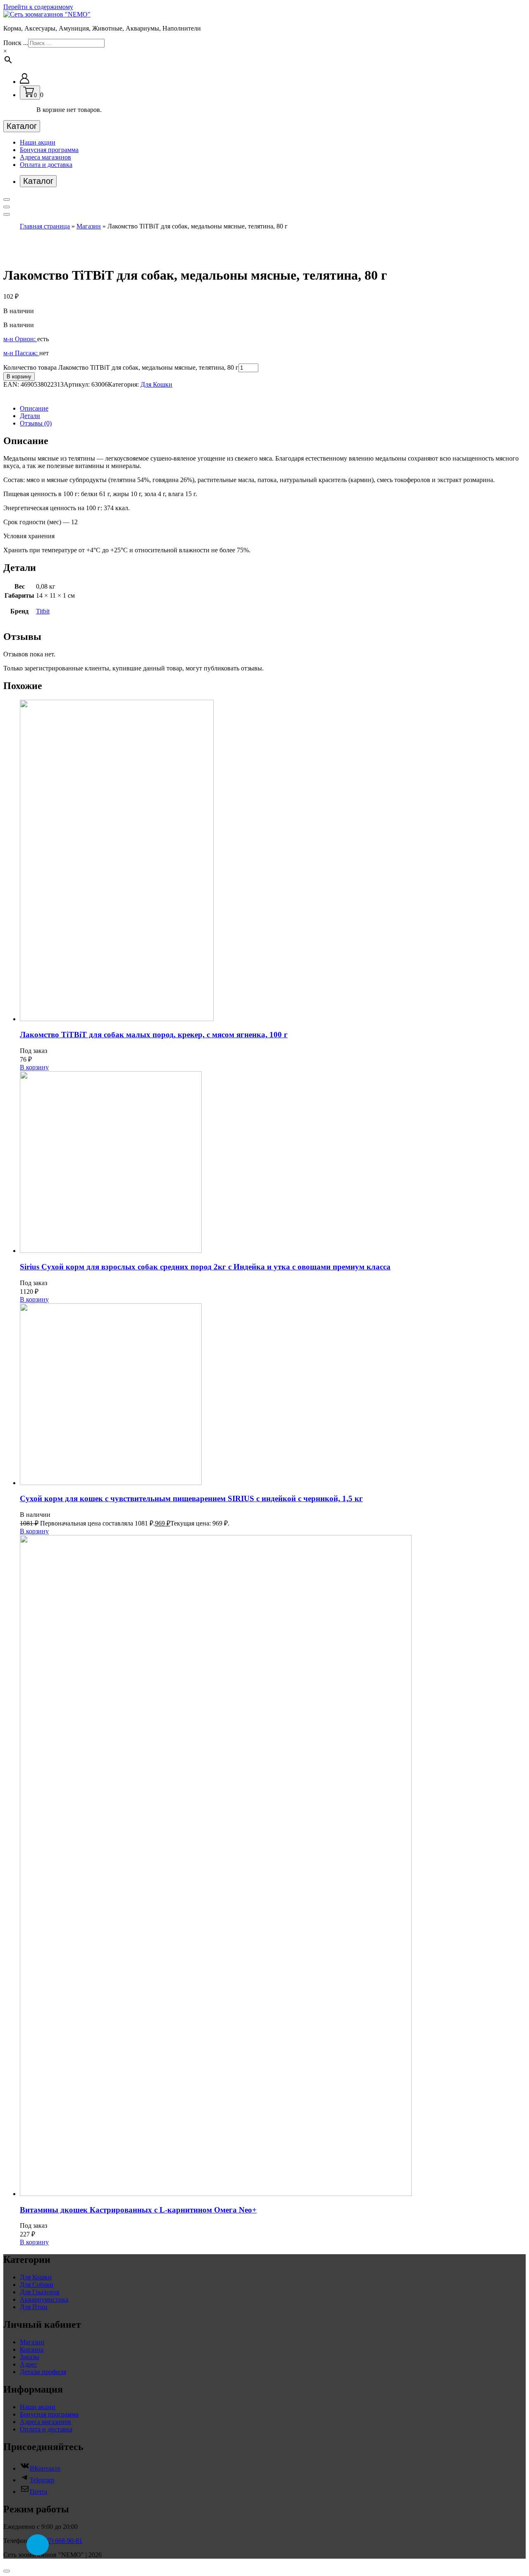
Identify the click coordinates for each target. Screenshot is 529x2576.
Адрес (29, 2364)
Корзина (32, 2349)
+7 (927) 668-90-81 (56, 2541)
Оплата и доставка (46, 165)
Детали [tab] (30, 416)
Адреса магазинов (45, 157)
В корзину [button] (34, 1067)
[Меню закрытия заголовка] (7, 207)
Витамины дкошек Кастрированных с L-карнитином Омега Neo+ (138, 2210)
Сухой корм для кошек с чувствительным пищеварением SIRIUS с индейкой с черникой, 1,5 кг (191, 1498)
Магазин (89, 226)
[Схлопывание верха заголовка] (7, 214)
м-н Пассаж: (21, 353)
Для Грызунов (40, 2292)
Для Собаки (37, 2285)
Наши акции (38, 142)
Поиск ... (16, 43)
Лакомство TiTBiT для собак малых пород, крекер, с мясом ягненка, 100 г (154, 1035)
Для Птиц (34, 2307)
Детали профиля (43, 2372)
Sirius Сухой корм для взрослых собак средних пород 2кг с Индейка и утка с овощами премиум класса (205, 1267)
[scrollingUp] (7, 2571)
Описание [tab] (34, 408)
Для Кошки (156, 384)
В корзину (19, 377)
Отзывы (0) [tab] (36, 423)
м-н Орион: (20, 339)
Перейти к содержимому (38, 7)
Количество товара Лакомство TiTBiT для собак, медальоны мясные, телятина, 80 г (121, 367)
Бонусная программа (49, 150)
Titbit (43, 611)
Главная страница (45, 226)
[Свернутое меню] (7, 200)
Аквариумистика (44, 2299)
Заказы (30, 2357)
